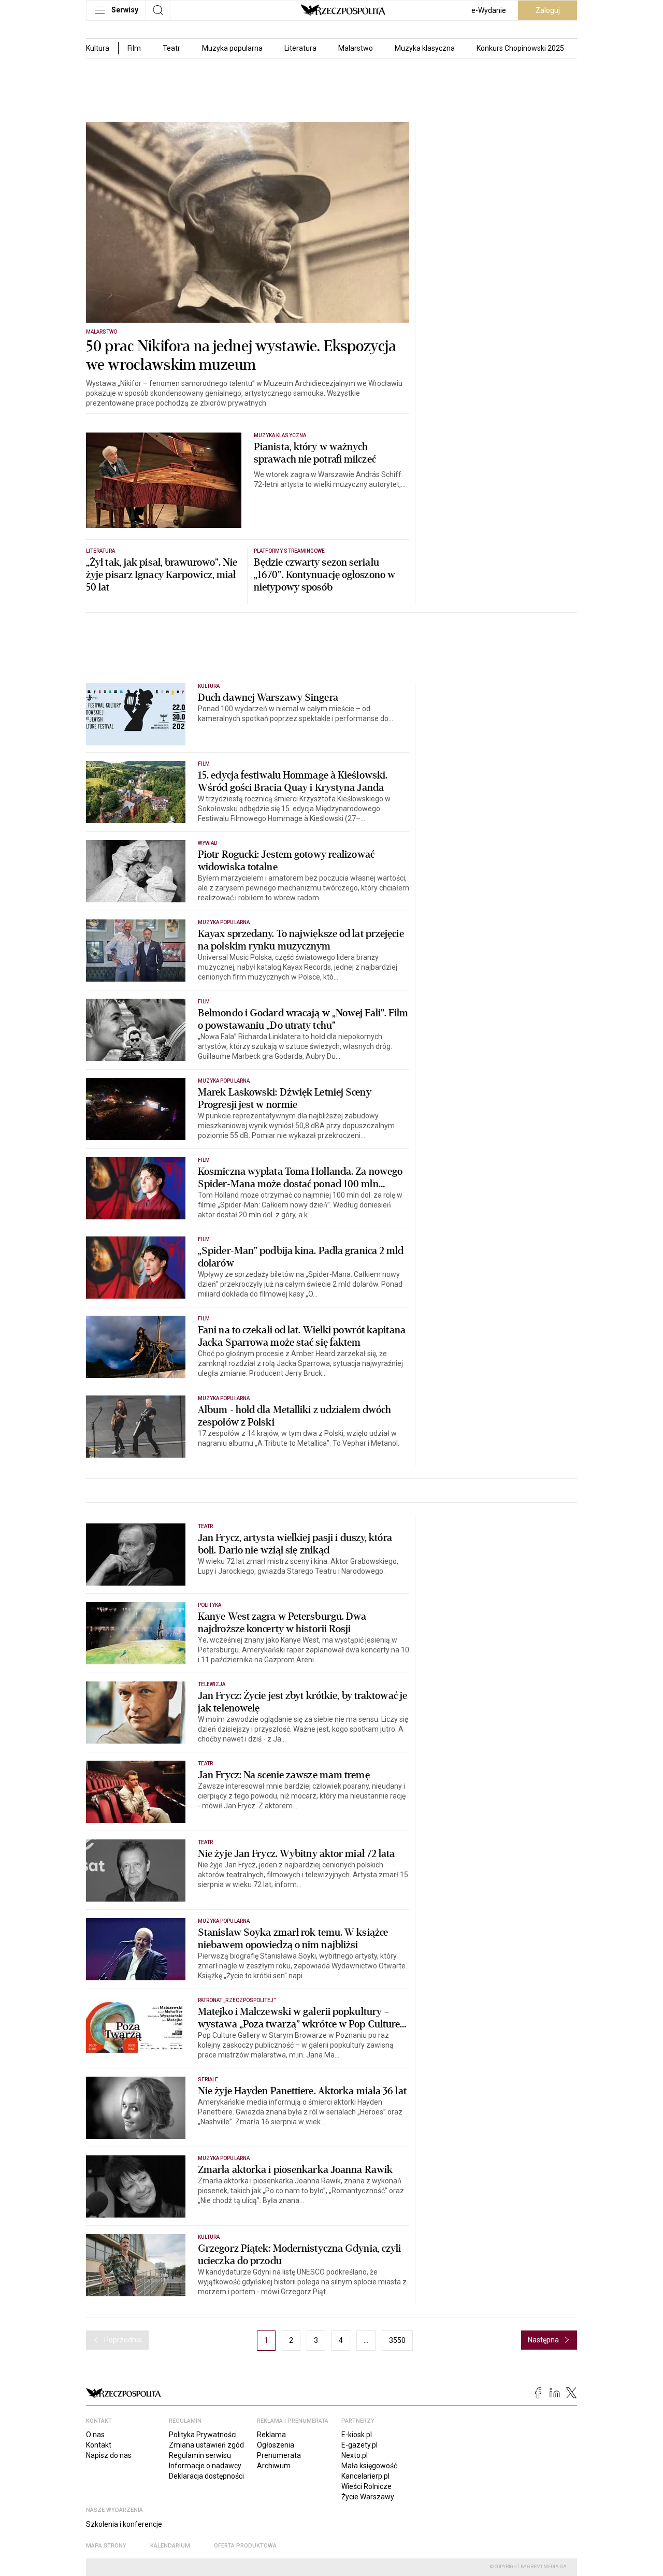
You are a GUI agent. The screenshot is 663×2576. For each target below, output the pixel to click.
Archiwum (274, 2466)
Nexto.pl (355, 2455)
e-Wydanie (489, 10)
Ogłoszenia (276, 2445)
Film (134, 48)
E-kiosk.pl (357, 2435)
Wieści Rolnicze (366, 2486)
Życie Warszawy (368, 2497)
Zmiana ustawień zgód (206, 2445)
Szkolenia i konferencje (124, 2524)
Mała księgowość (369, 2466)
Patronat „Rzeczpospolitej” (237, 2000)
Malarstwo (356, 48)
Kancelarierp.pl (365, 2476)
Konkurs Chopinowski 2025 (520, 48)
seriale (208, 2079)
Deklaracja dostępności (206, 2476)
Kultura (209, 686)
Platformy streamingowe (289, 551)
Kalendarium (170, 2546)
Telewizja (212, 1684)
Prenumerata (279, 2455)
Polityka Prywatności (203, 2435)
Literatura (300, 48)
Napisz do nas (109, 2455)
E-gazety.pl (359, 2445)
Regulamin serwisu (200, 2455)
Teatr (171, 48)
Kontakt (99, 2445)
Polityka (210, 1605)
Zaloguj (548, 10)
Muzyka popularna (232, 48)
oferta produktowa (245, 2546)
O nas (95, 2435)
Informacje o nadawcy (205, 2466)
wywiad (207, 843)
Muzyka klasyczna (425, 48)
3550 (397, 2340)
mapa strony (106, 2546)
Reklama (271, 2435)
